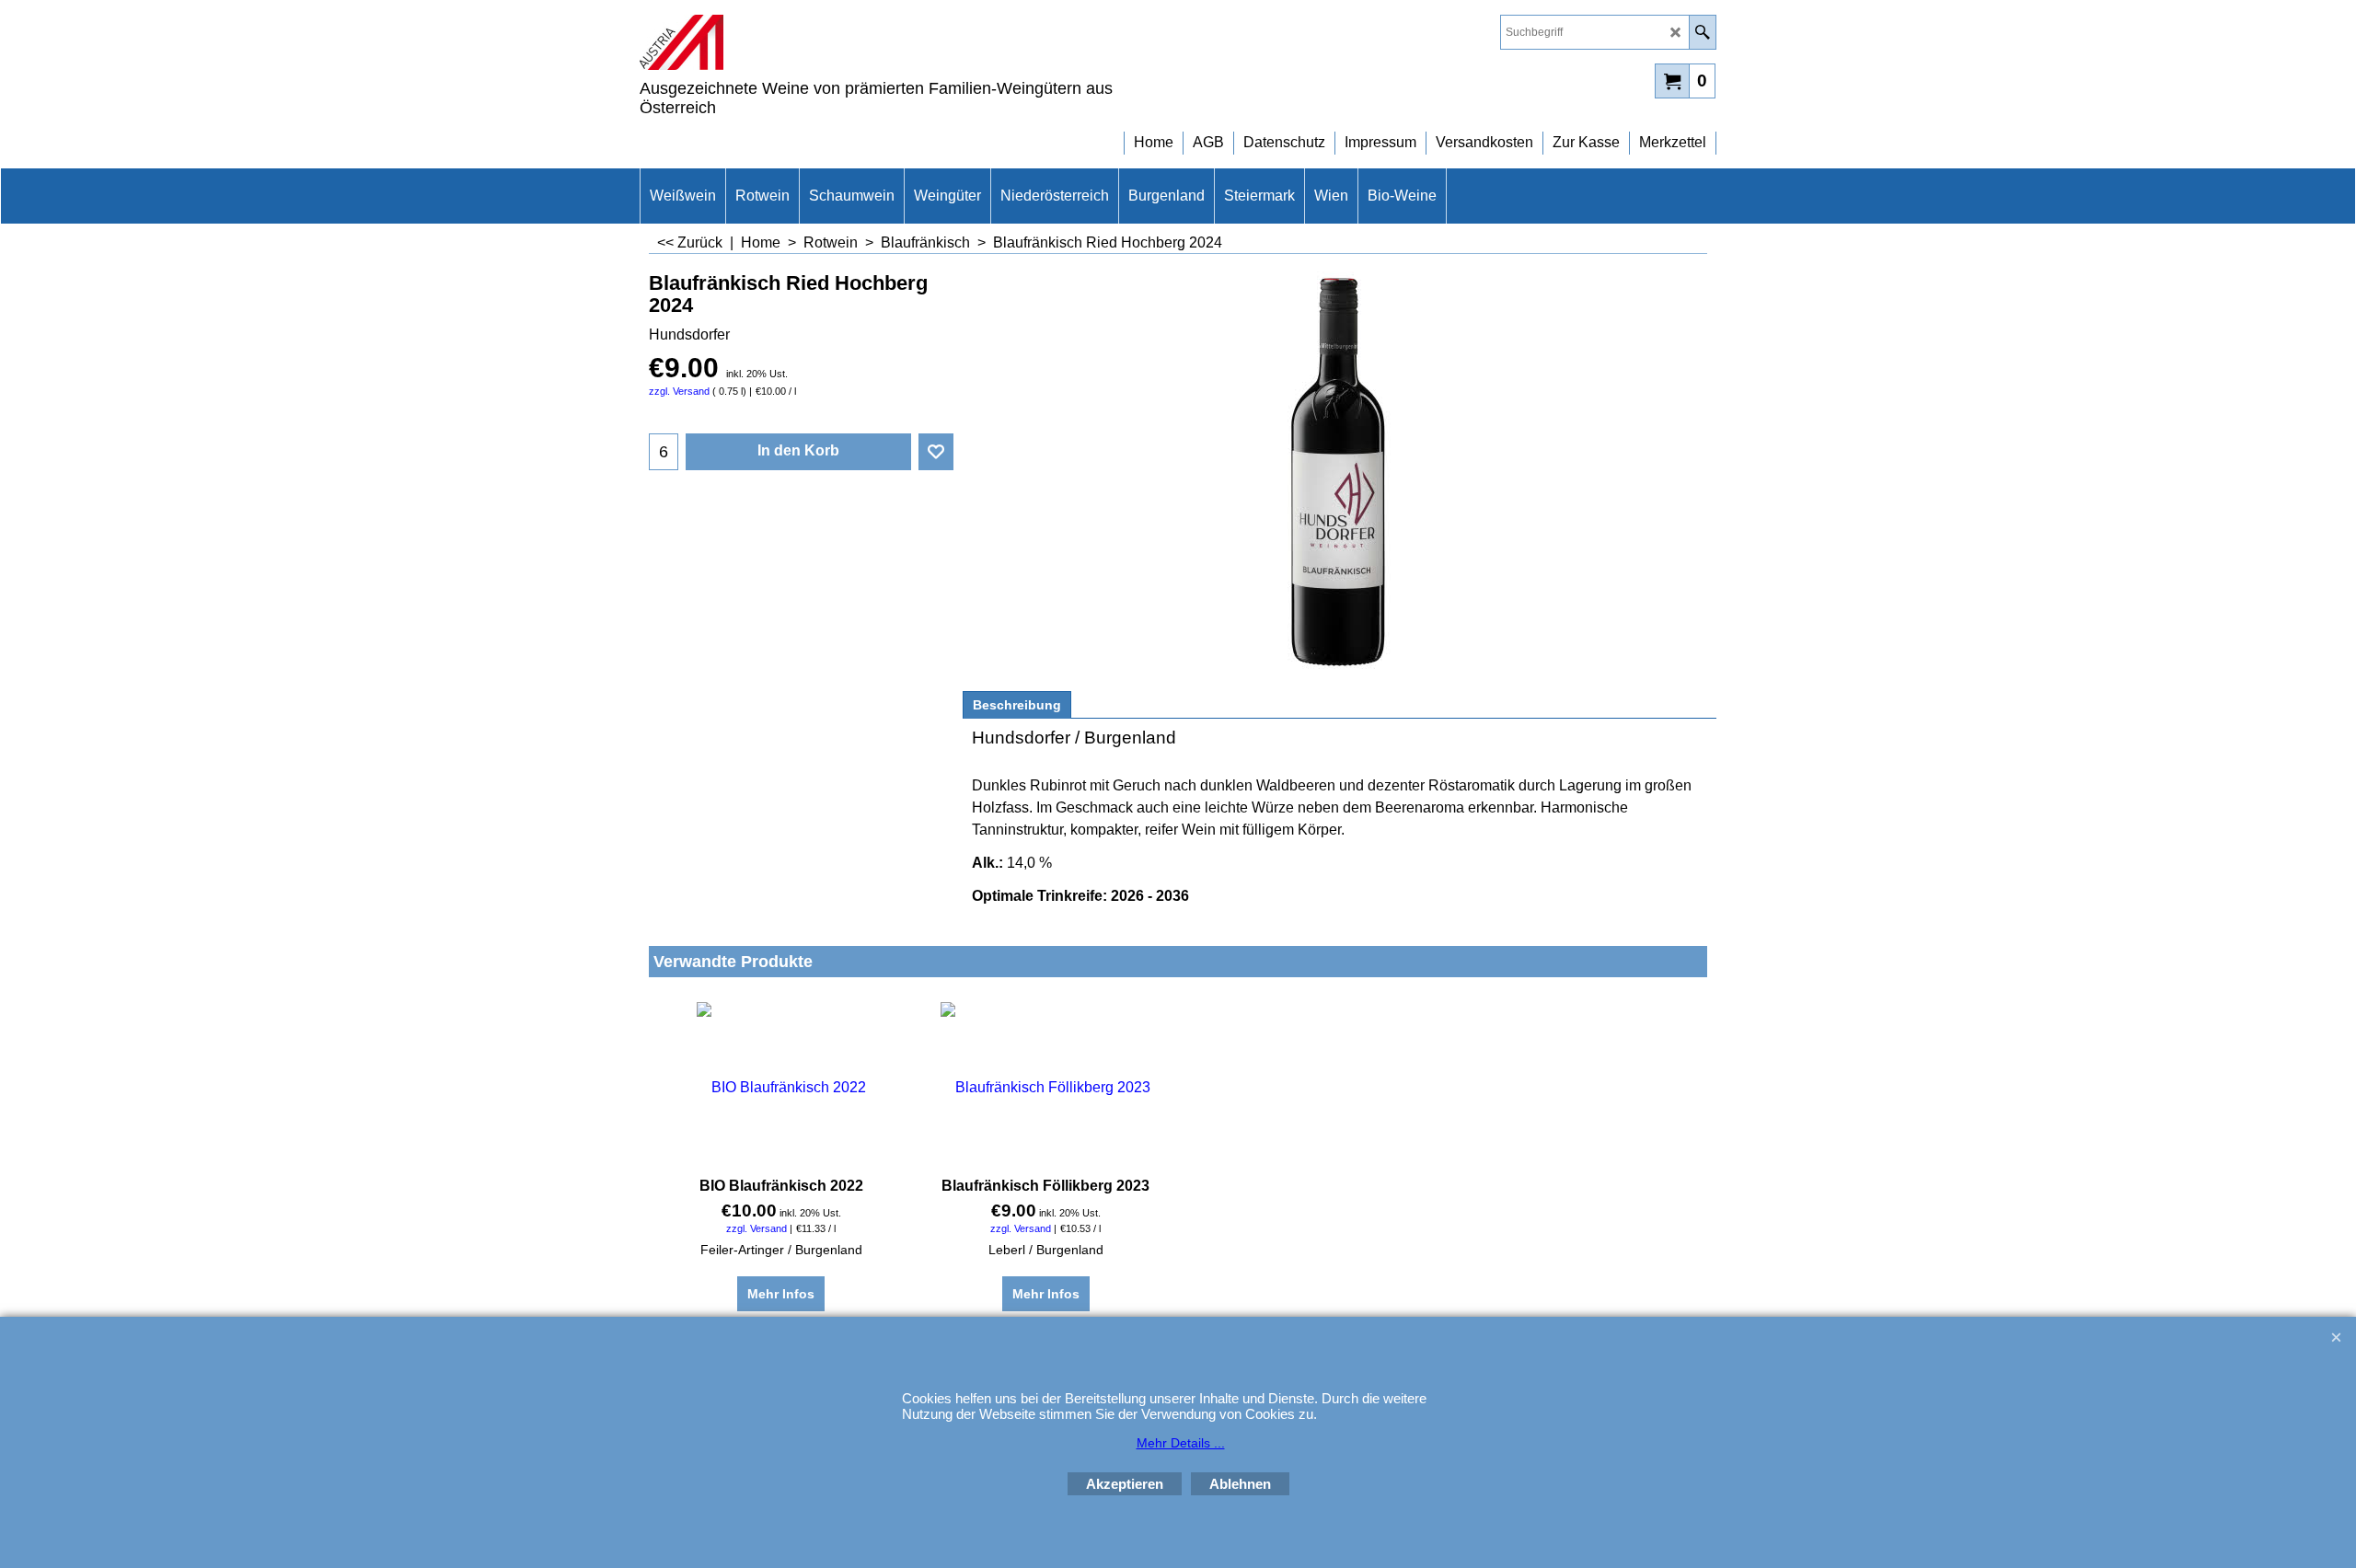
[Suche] (1702, 32)
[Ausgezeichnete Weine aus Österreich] (801, 42)
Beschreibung (1017, 705)
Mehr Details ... (1181, 1443)
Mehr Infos (781, 1294)
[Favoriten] (936, 452)
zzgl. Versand (679, 391)
